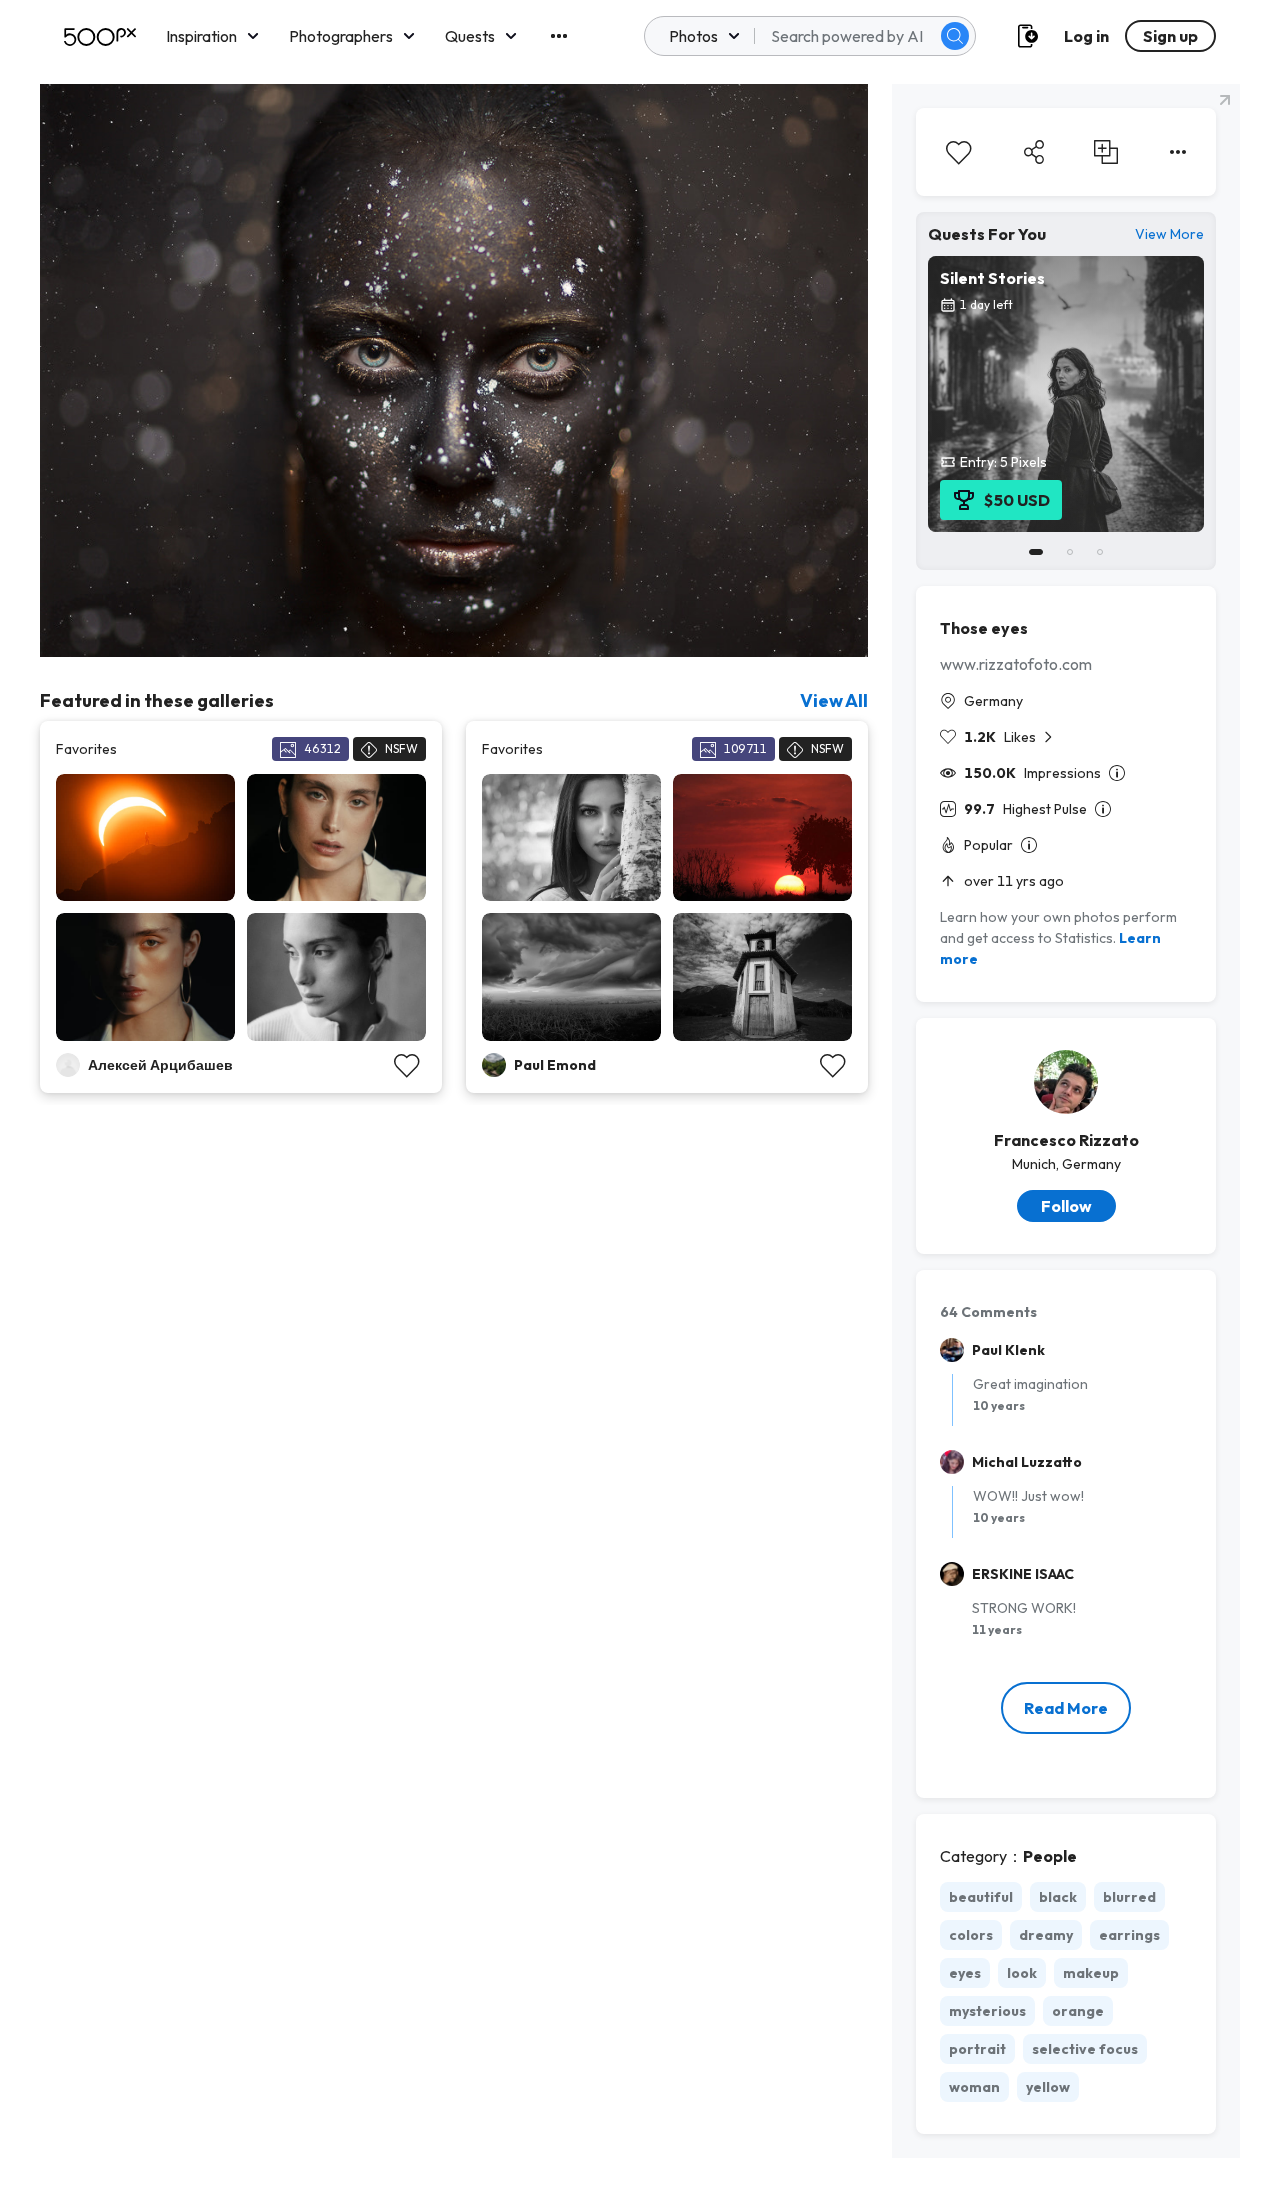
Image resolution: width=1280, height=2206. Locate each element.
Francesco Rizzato (1066, 1140)
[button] (955, 36)
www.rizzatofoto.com (1016, 664)
